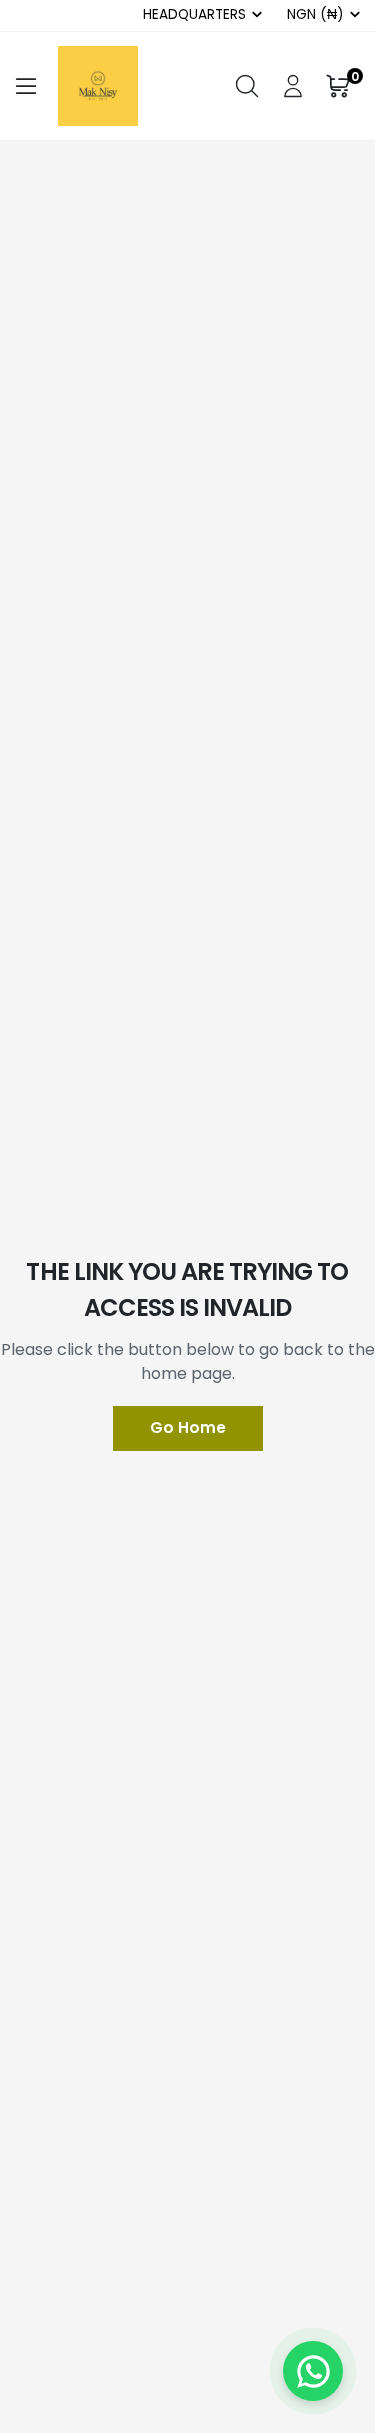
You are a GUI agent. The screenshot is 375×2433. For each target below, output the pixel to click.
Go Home (188, 1427)
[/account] (293, 86)
